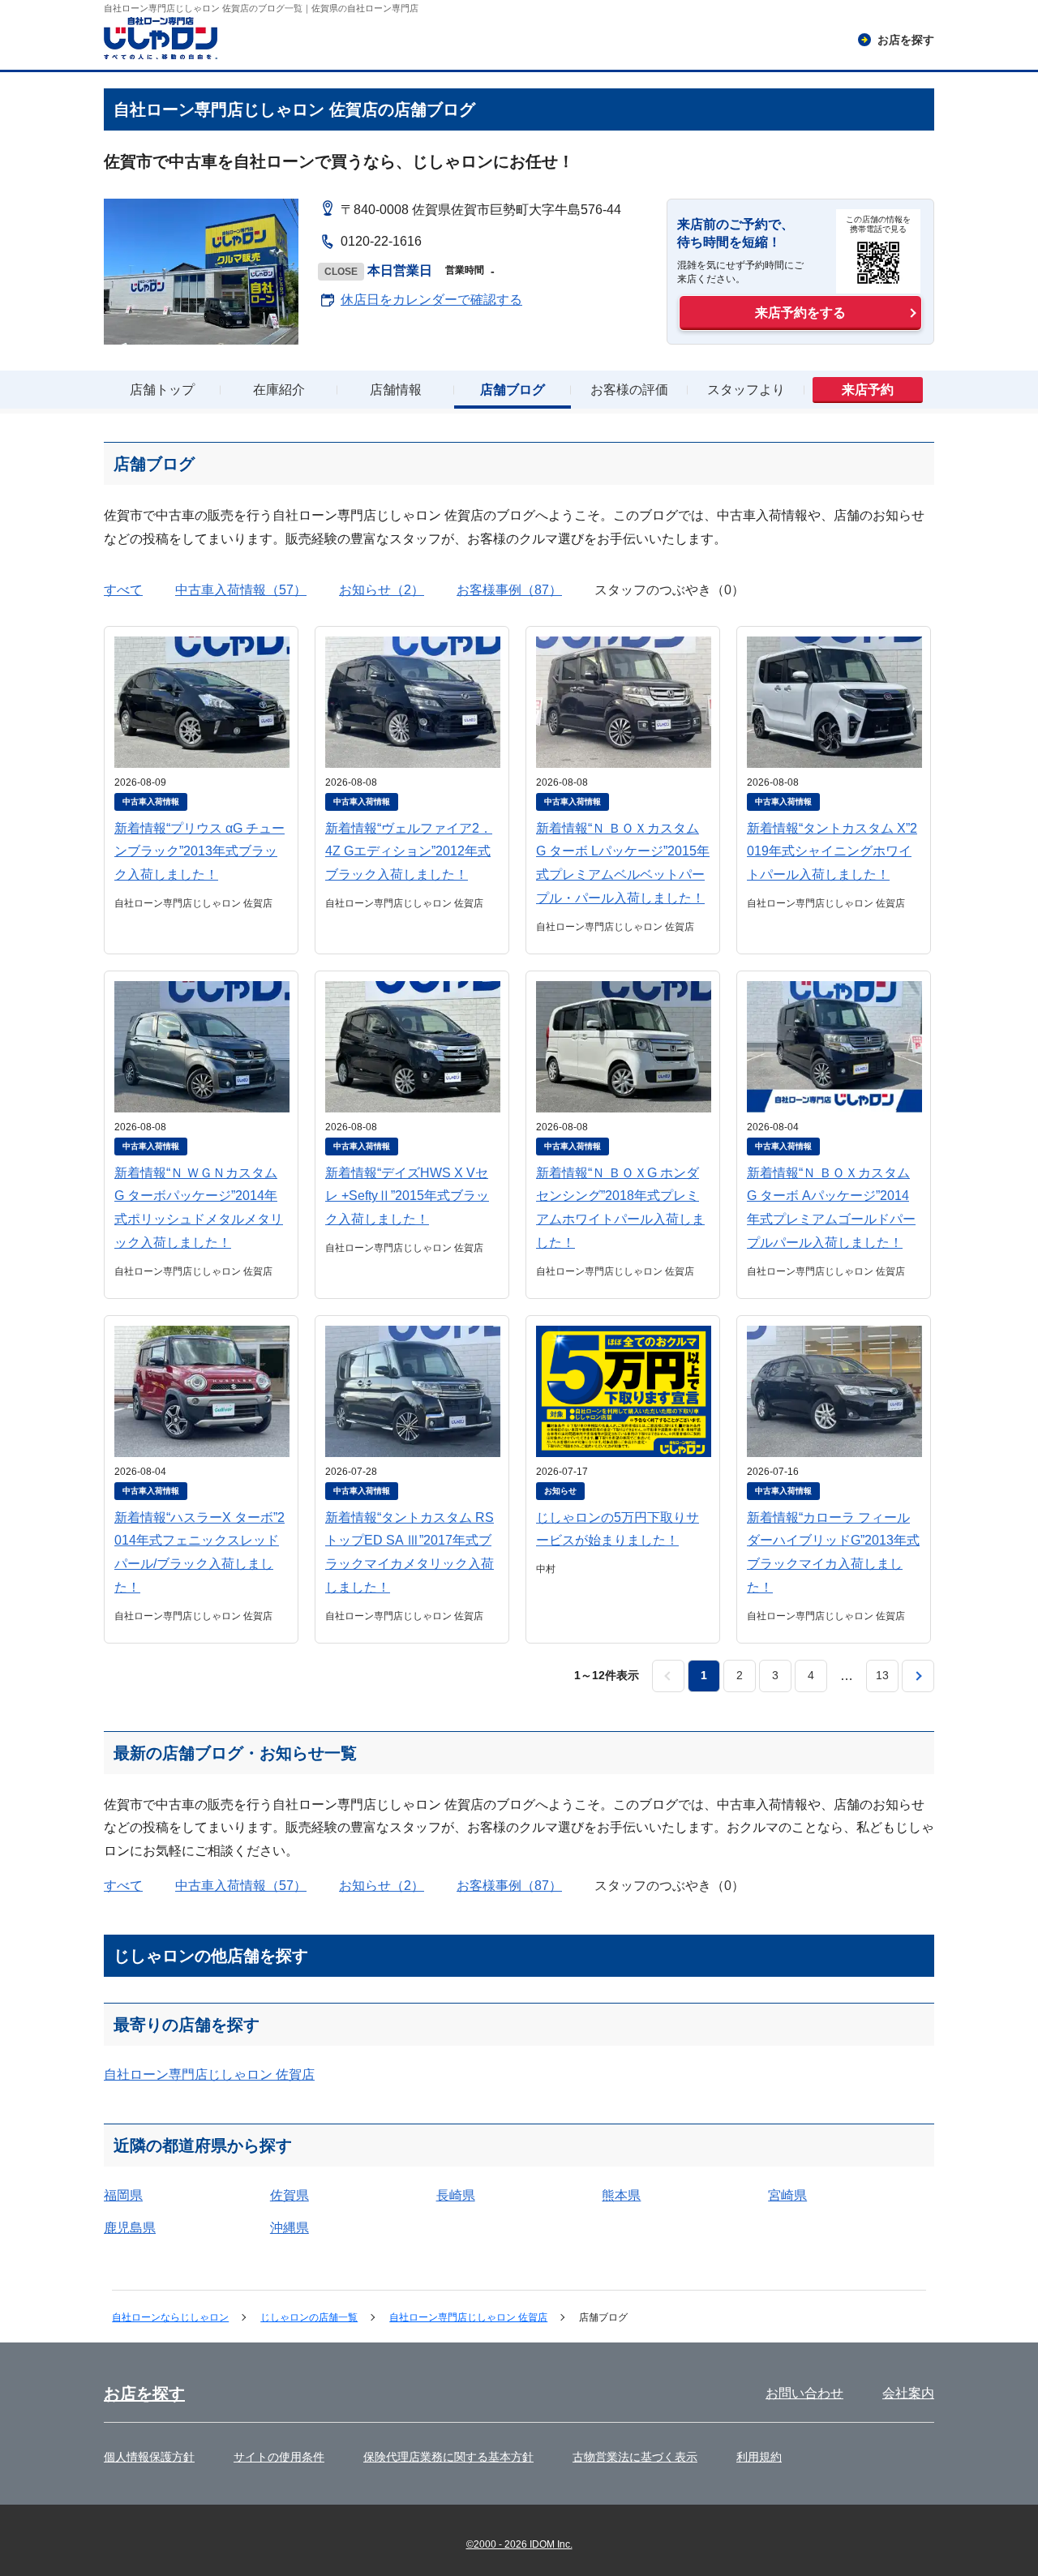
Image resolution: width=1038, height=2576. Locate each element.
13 (882, 1675)
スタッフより (746, 390)
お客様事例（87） (509, 590)
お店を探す (144, 2394)
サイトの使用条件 (279, 2457)
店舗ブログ (513, 390)
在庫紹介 (279, 390)
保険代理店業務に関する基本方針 (448, 2457)
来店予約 (868, 390)
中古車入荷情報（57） (241, 590)
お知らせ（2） (382, 590)
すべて (123, 590)
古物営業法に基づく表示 (635, 2457)
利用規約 (759, 2457)
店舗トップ (162, 390)
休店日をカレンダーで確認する (431, 300)
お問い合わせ (804, 2393)
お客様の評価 (629, 390)
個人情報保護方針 (149, 2457)
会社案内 (908, 2393)
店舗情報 (396, 390)
